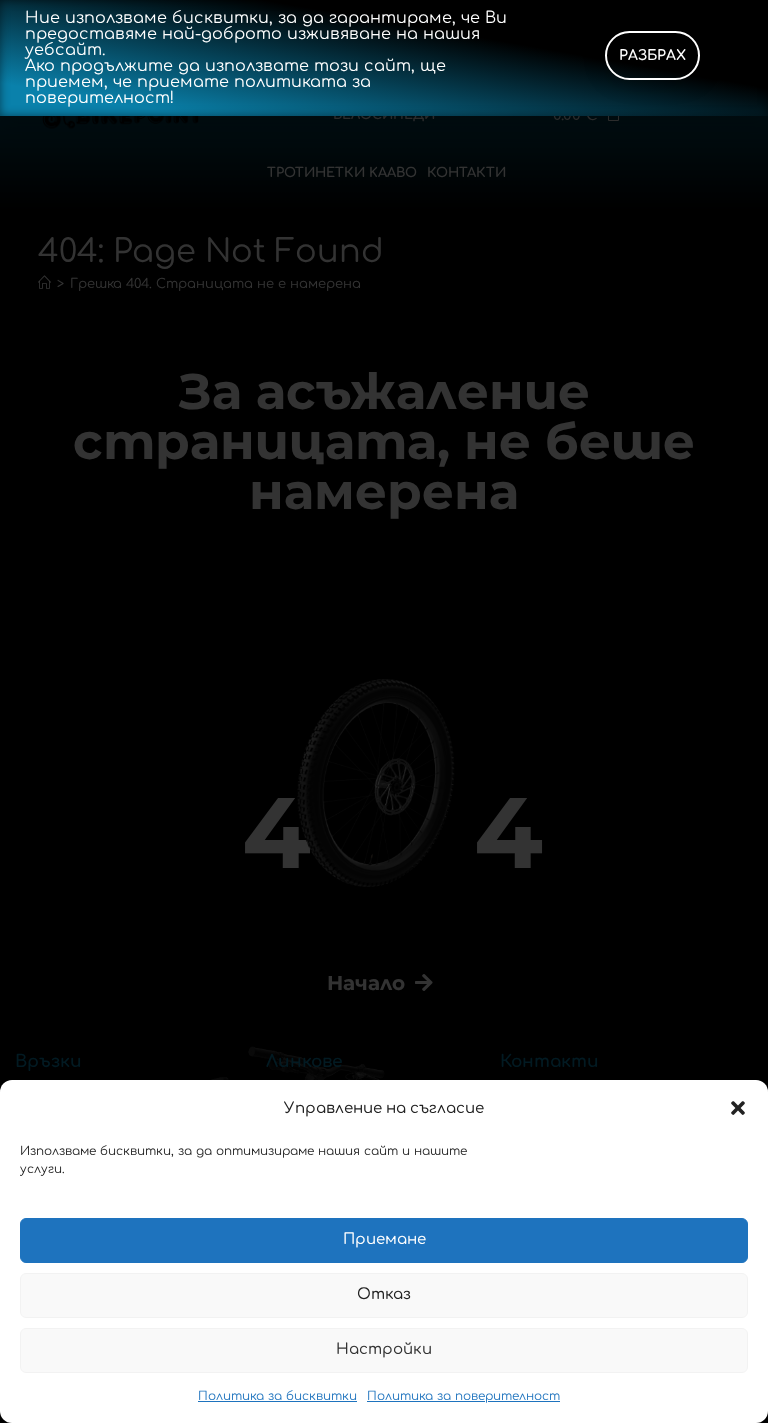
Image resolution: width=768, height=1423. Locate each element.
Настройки (384, 1349)
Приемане (384, 1239)
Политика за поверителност (463, 1396)
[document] (384, 711)
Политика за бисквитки (277, 1396)
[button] (738, 1108)
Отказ (384, 1294)
